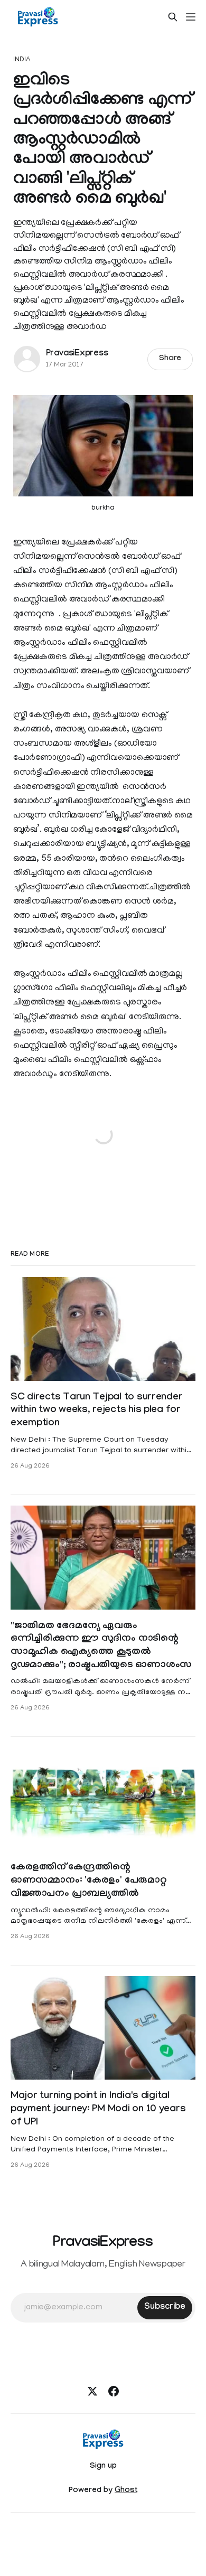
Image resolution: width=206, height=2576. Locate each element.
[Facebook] (114, 2391)
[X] (92, 2391)
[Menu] (191, 17)
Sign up (103, 2467)
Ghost (126, 2491)
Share (170, 359)
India (22, 60)
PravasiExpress (77, 354)
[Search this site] (173, 17)
